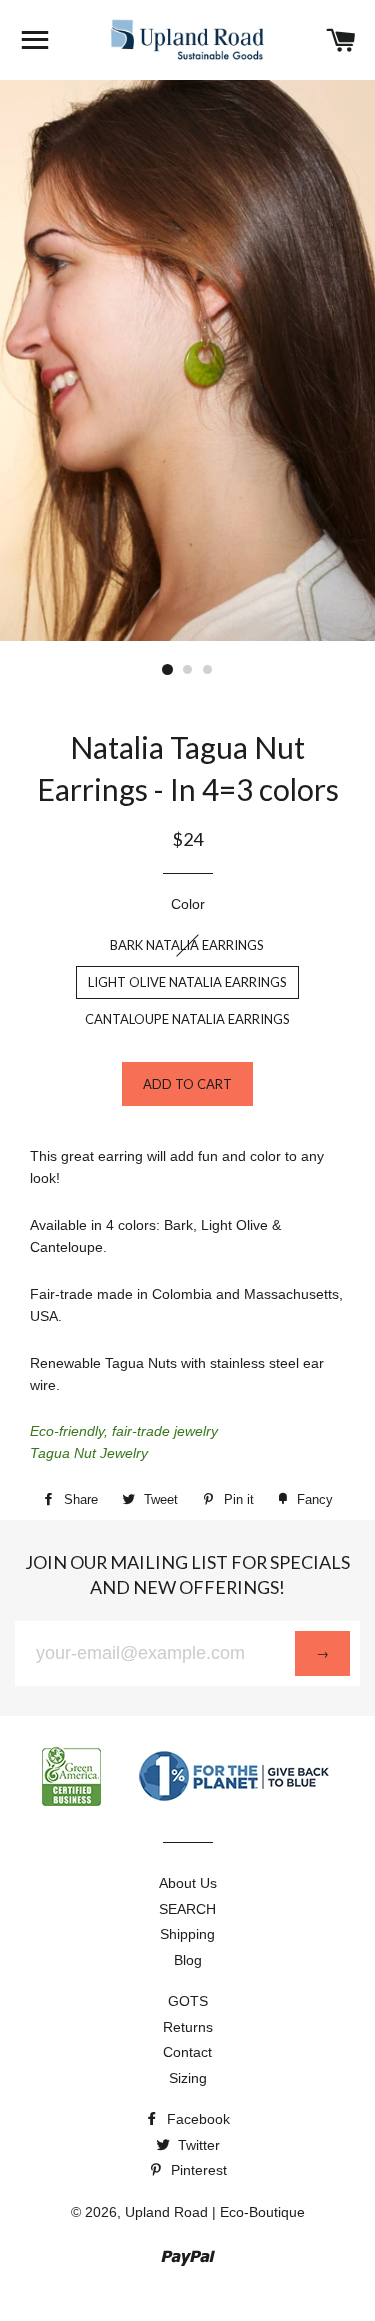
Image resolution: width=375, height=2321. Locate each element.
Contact (187, 2052)
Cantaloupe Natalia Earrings (187, 1019)
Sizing (188, 2078)
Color (188, 904)
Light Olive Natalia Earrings (187, 982)
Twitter (197, 2145)
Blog (188, 1960)
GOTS (188, 2001)
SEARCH (187, 1909)
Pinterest (197, 2170)
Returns (188, 2027)
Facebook (196, 2119)
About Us (188, 1883)
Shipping (187, 1934)
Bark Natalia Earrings (187, 945)
